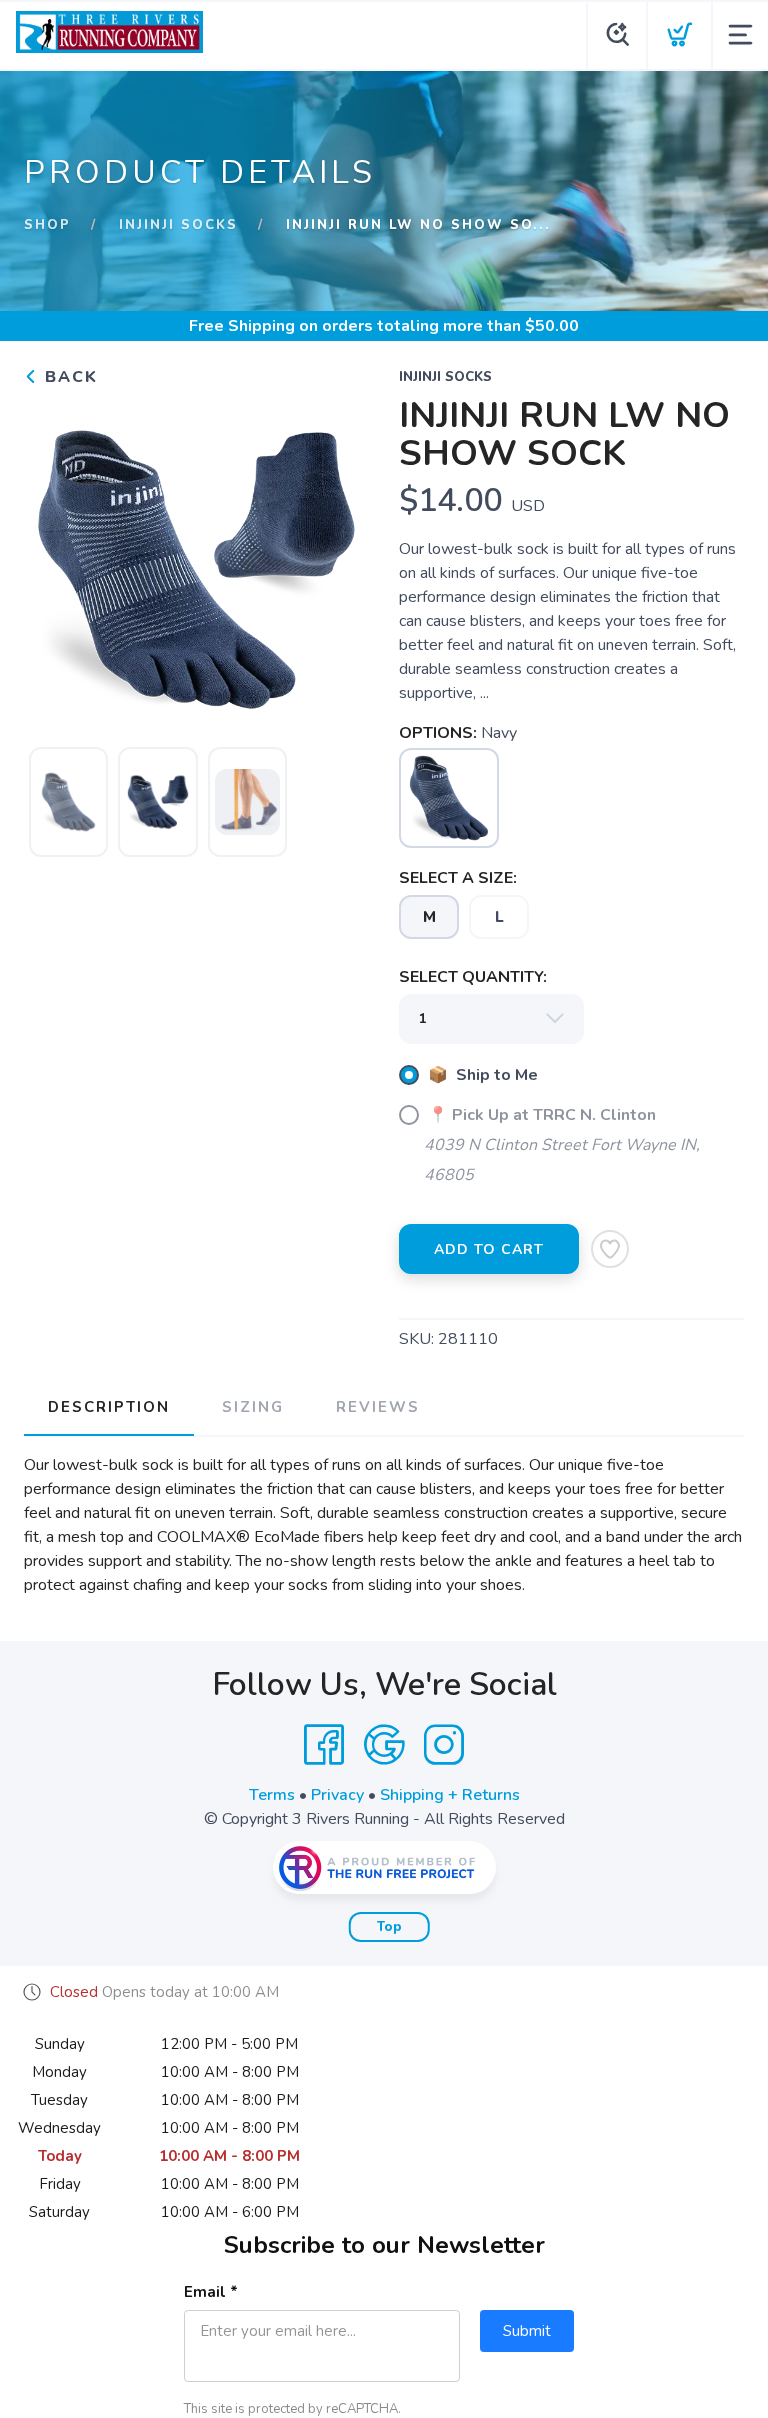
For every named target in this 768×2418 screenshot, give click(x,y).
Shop (47, 225)
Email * (211, 2292)
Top (389, 1927)
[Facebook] (324, 1745)
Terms (272, 1795)
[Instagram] (444, 1745)
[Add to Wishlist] (610, 1249)
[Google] (384, 1745)
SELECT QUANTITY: (473, 977)
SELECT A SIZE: (458, 878)
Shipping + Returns (450, 1795)
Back (68, 377)
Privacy (337, 1795)
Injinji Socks (178, 225)
